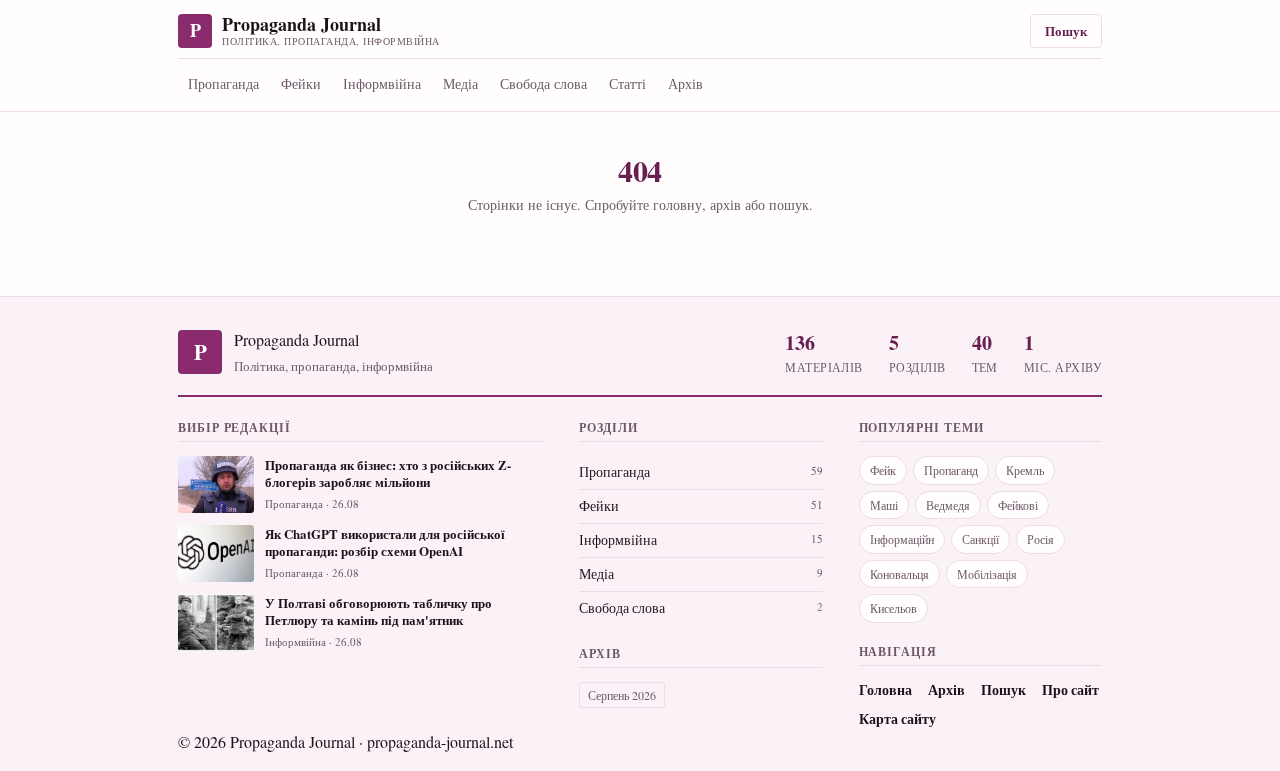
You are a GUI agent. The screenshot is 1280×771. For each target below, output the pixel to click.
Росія (1040, 539)
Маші (884, 505)
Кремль (1025, 470)
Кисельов (893, 608)
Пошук (1066, 30)
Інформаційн (902, 539)
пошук (789, 204)
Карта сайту (897, 719)
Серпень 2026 (622, 695)
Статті (627, 83)
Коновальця (899, 574)
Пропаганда (223, 83)
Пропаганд (951, 470)
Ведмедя (948, 505)
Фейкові (1018, 505)
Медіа (460, 83)
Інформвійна (382, 83)
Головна (885, 690)
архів (725, 204)
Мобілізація (987, 574)
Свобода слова (543, 83)
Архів (685, 83)
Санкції (980, 539)
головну (677, 204)
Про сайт (1070, 690)
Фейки (301, 83)
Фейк (883, 470)
